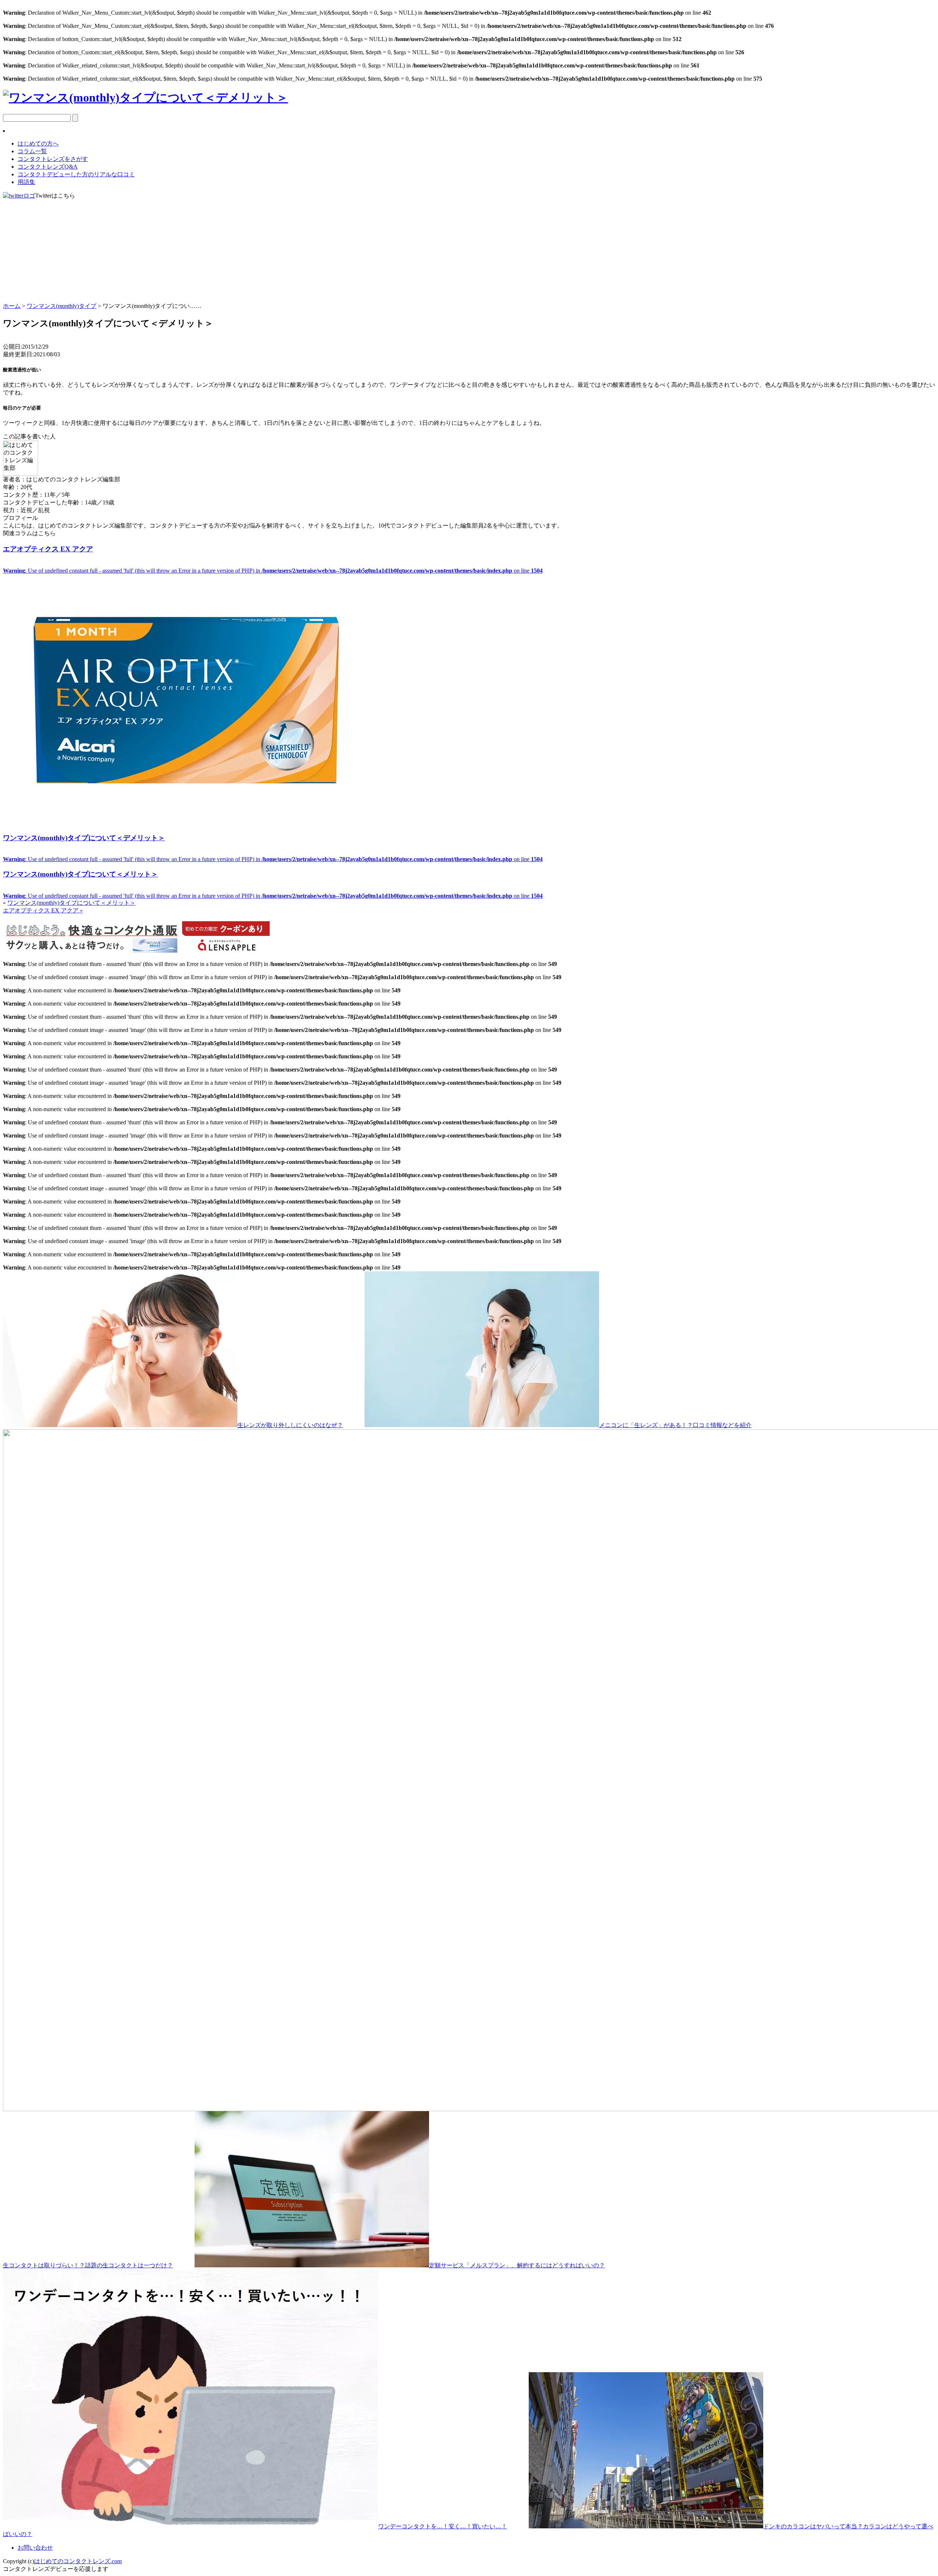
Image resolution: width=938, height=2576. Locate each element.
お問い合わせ (35, 2548)
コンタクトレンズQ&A (48, 167)
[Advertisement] (469, 251)
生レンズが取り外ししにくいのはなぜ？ (290, 1425)
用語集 (26, 182)
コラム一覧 (32, 151)
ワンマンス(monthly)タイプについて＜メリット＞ (71, 903)
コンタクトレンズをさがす (53, 159)
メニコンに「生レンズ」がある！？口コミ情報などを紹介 (675, 1425)
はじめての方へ (38, 144)
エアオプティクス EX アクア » (43, 910)
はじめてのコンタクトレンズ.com (78, 2561)
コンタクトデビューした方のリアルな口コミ (76, 174)
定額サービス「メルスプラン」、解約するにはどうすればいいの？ (517, 2265)
